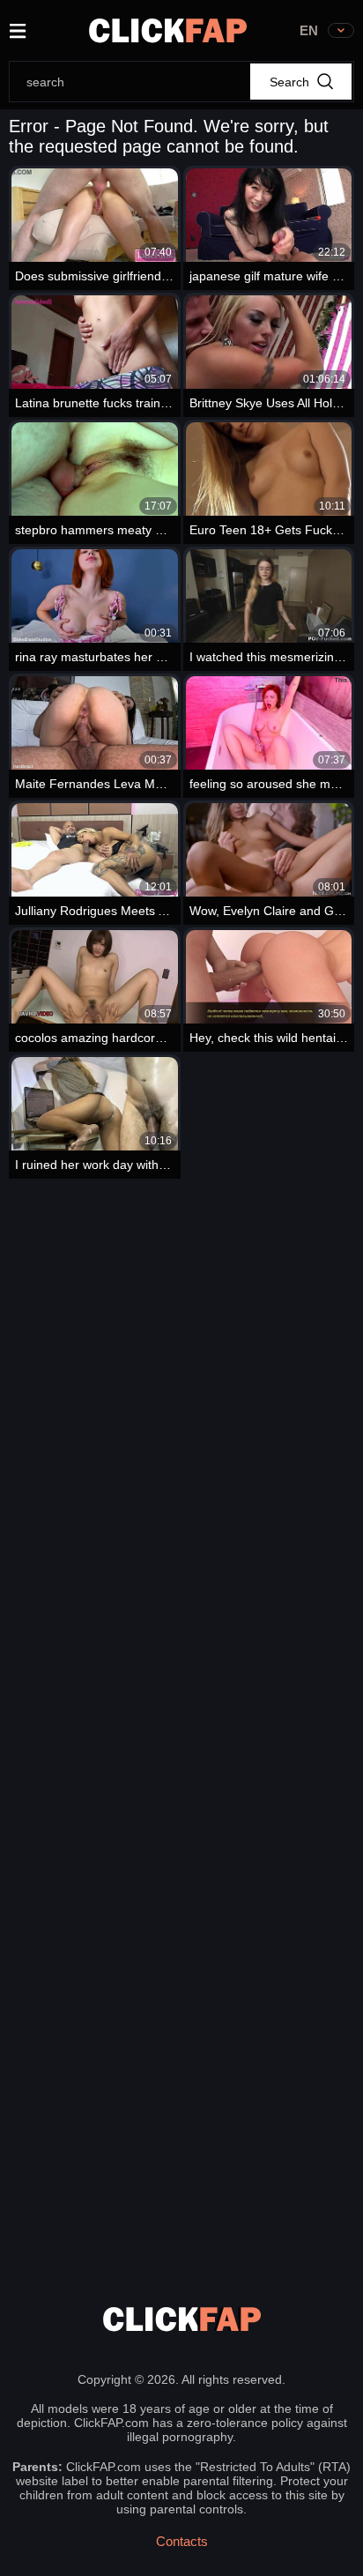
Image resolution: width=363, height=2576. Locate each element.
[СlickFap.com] (168, 30)
